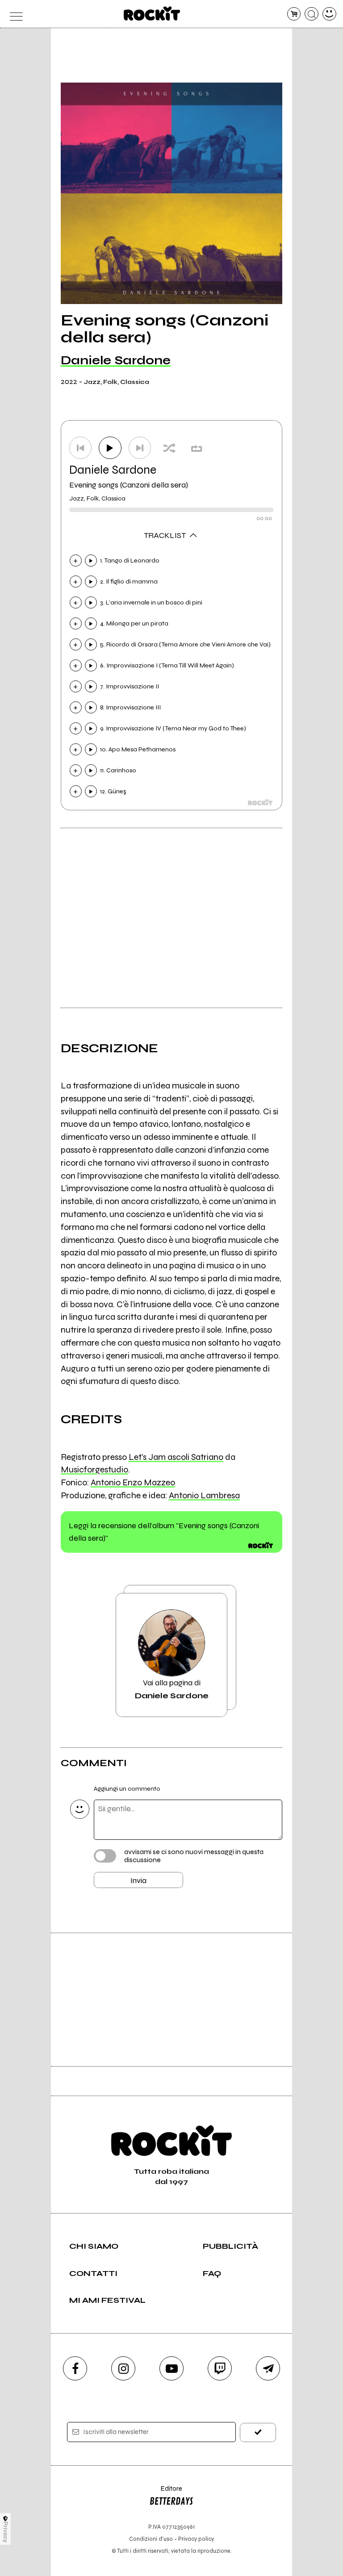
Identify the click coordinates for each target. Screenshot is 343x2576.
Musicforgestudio (94, 1469)
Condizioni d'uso (151, 2539)
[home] (152, 13)
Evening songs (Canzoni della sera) (129, 485)
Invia (138, 1880)
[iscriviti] (258, 2432)
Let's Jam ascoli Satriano (176, 1457)
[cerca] (312, 14)
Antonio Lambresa (204, 1495)
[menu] (14, 14)
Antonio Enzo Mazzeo (133, 1482)
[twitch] (220, 2368)
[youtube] (171, 2368)
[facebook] (75, 2368)
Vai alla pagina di (172, 1689)
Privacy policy (196, 2539)
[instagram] (123, 2368)
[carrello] (294, 14)
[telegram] (268, 2368)
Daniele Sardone (116, 360)
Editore (166, 2493)
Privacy (6, 2532)
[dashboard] (329, 14)
